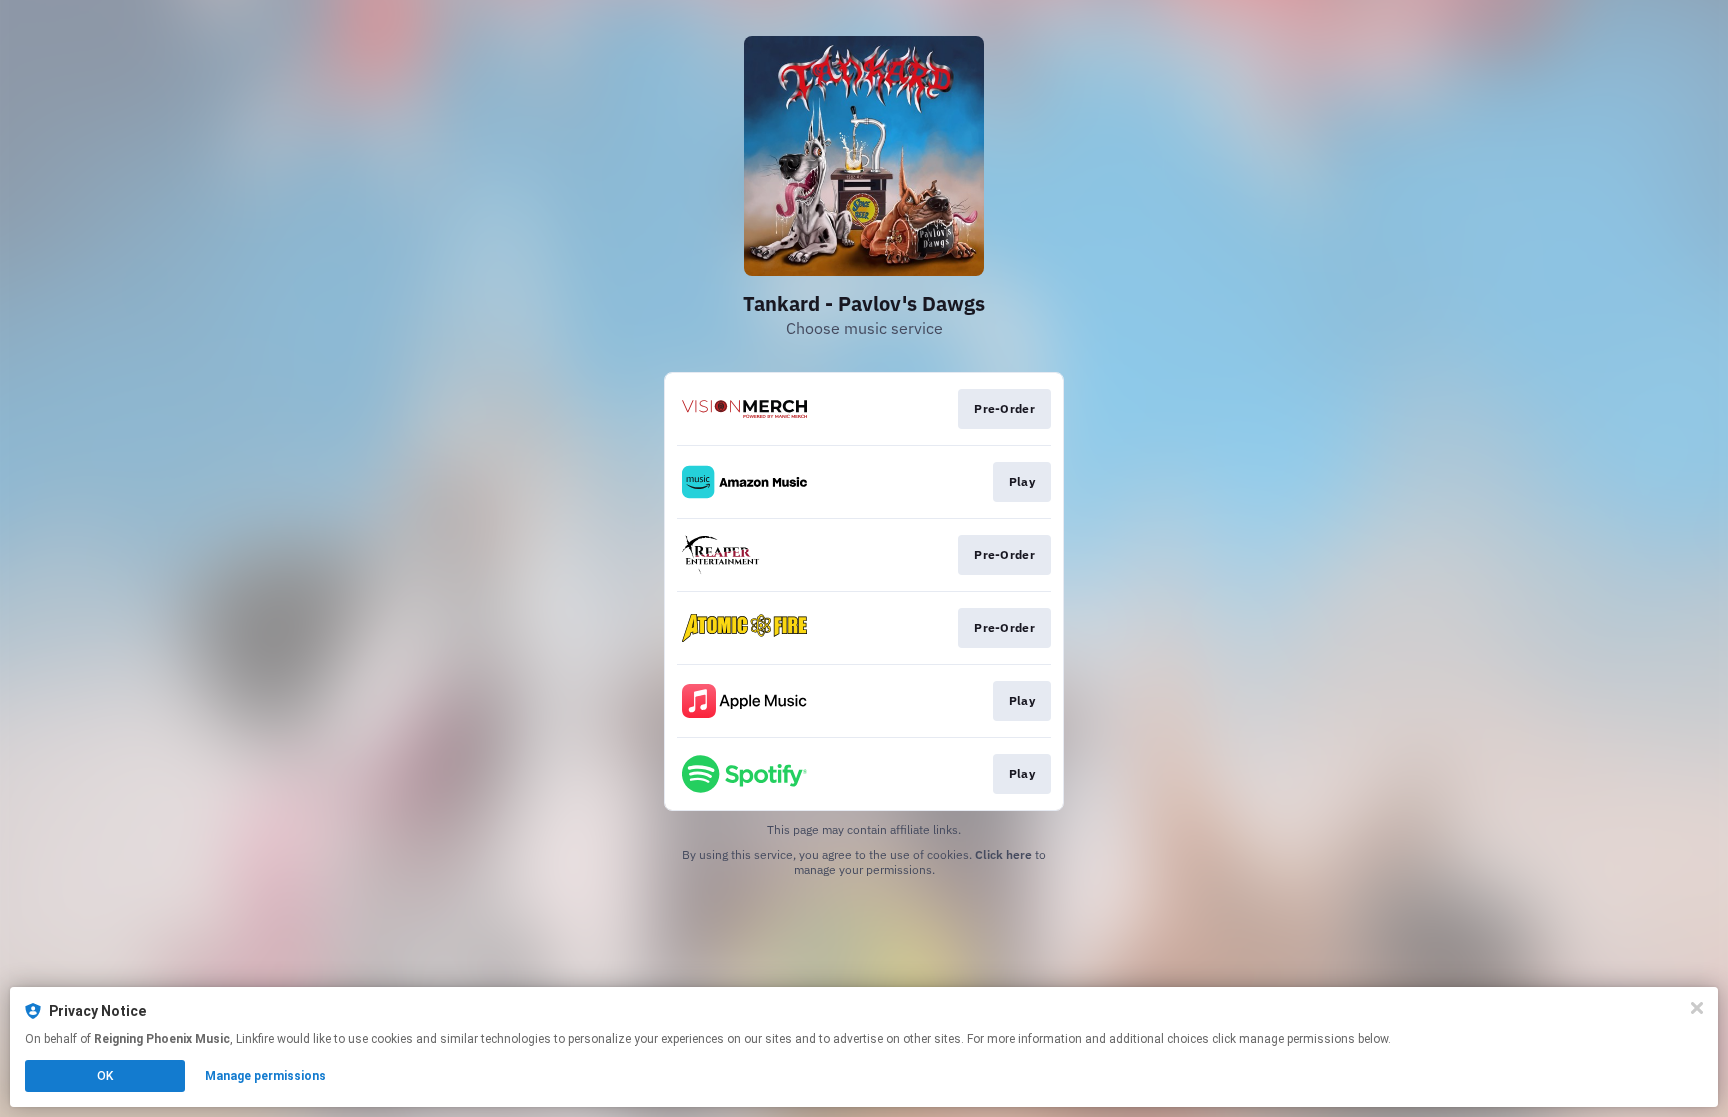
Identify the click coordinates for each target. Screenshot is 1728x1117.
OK (105, 1076)
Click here (1003, 854)
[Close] (1697, 1008)
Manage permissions (265, 1076)
